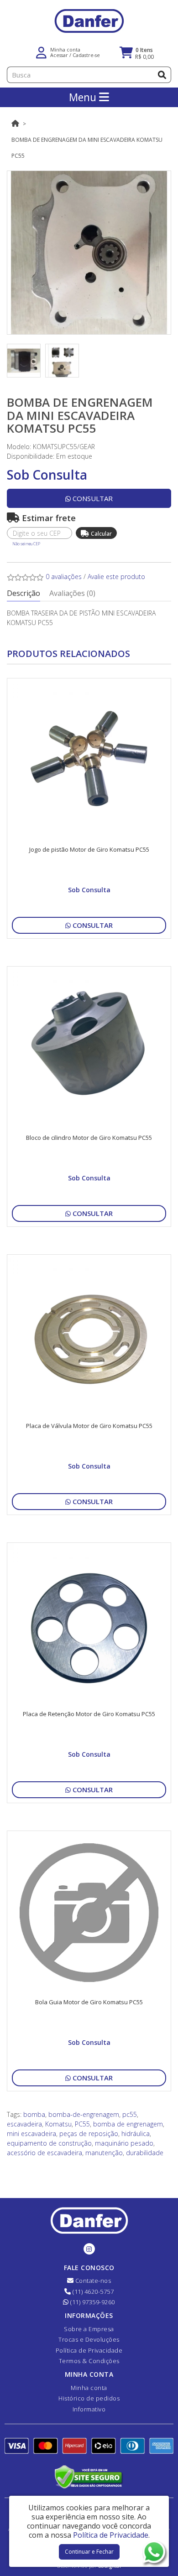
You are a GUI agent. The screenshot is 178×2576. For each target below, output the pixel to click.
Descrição (24, 593)
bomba (34, 2114)
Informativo (89, 2409)
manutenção (104, 2153)
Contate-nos (92, 2281)
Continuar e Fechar (89, 2552)
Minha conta (89, 2388)
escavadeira (24, 2124)
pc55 (130, 2114)
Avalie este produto (116, 577)
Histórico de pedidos (89, 2398)
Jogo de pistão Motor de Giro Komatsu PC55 (89, 849)
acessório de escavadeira (44, 2153)
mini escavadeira (31, 2134)
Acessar (59, 55)
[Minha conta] (41, 52)
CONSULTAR (92, 498)
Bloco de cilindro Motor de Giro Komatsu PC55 (89, 1138)
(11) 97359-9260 (92, 2302)
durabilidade (145, 2153)
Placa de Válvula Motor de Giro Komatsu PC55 (89, 1426)
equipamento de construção (49, 2143)
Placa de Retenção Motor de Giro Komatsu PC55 (89, 1714)
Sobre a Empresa (89, 2329)
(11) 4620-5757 (92, 2292)
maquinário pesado (124, 2143)
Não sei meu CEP (26, 544)
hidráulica (136, 2134)
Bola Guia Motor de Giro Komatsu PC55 (89, 2002)
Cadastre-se (86, 55)
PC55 (82, 2124)
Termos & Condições (89, 2361)
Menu (84, 97)
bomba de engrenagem (128, 2124)
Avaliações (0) (72, 593)
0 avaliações (64, 577)
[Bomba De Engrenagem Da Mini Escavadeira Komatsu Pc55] (89, 253)
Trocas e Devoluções (89, 2339)
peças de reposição (89, 2134)
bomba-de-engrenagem (84, 2114)
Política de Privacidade (89, 2350)
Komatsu (58, 2124)
